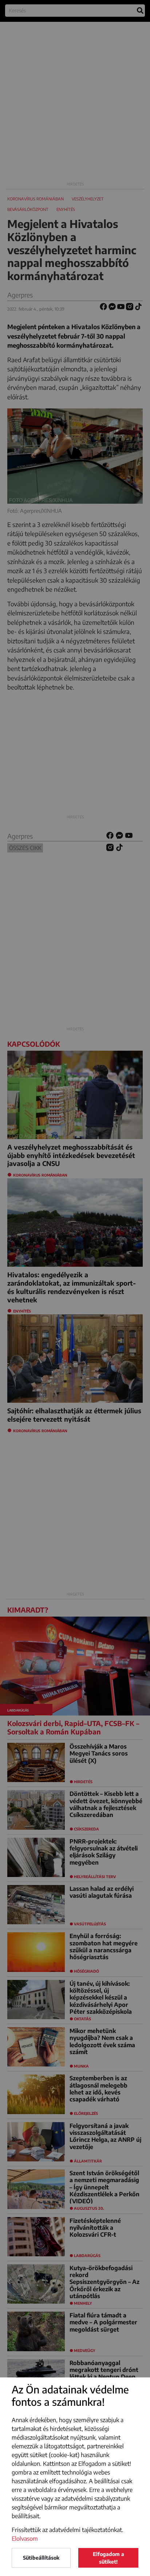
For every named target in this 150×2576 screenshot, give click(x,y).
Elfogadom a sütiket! (108, 2558)
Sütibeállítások (41, 2558)
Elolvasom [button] (25, 2539)
